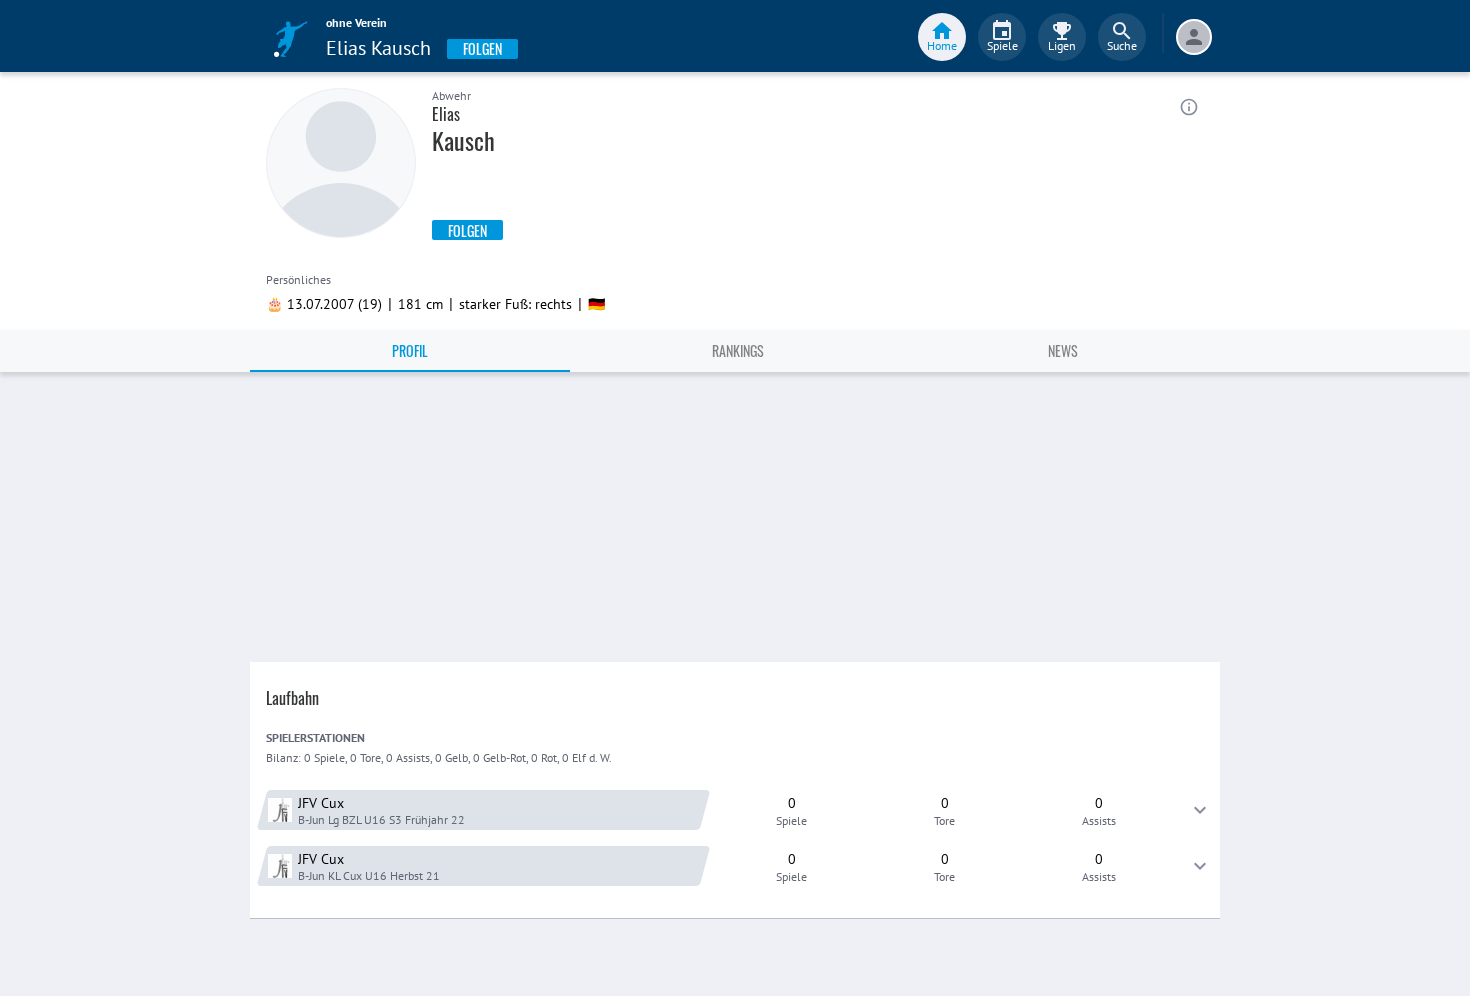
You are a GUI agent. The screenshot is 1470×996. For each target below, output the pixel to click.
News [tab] (1063, 350)
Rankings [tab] (738, 350)
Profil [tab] (410, 350)
